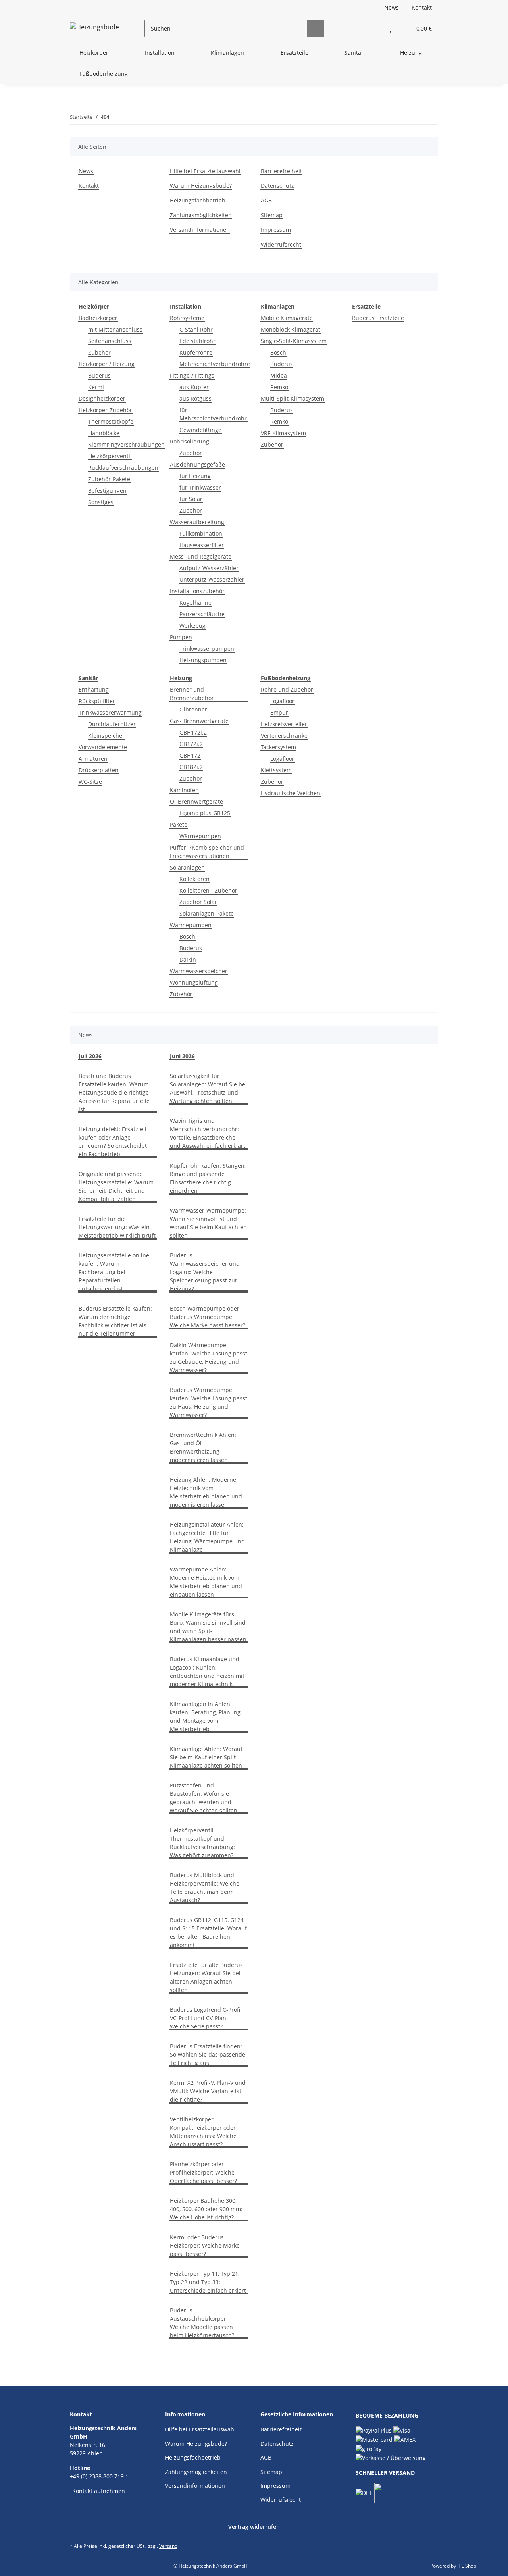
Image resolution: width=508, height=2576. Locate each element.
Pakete (179, 824)
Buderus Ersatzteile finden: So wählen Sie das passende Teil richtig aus (208, 2054)
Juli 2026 (90, 1056)
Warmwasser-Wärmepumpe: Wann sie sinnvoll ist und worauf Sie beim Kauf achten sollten (208, 1223)
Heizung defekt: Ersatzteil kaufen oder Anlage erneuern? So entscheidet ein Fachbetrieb (113, 1141)
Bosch (278, 352)
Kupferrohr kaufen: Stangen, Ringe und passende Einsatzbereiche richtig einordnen (208, 1178)
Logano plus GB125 (205, 813)
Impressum (276, 230)
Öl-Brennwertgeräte (196, 801)
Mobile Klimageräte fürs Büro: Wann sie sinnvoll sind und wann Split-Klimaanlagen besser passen (208, 1627)
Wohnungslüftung (194, 982)
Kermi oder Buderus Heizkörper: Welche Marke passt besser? (205, 2245)
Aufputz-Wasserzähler (209, 568)
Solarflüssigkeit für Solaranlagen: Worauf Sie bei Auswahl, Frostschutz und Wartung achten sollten (208, 1088)
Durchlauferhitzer (112, 724)
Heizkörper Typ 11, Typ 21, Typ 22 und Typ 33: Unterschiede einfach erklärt (208, 2282)
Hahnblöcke (104, 433)
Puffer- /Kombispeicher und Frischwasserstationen (207, 852)
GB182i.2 (191, 767)
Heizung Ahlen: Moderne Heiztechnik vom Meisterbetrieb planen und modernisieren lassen (206, 1492)
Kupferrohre (196, 352)
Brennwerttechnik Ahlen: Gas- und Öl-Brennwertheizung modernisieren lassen (203, 1447)
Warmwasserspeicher (199, 971)
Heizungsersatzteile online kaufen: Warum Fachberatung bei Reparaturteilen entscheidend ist (114, 1272)
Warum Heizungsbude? (201, 186)
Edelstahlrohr (197, 341)
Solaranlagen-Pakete (207, 913)
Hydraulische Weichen (291, 793)
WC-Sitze (90, 782)
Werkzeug (192, 626)
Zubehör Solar (198, 902)
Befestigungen (107, 491)
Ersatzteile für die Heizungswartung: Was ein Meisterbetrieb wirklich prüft (117, 1227)
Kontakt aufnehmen (99, 2491)
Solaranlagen (187, 867)
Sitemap (272, 215)
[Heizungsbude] (94, 28)
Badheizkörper (98, 318)
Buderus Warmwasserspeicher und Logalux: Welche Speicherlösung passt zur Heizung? (205, 1272)
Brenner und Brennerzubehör (192, 694)
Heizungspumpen (203, 660)
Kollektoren (194, 879)
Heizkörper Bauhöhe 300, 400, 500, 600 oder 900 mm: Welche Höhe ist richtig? (206, 2209)
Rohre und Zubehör (287, 689)
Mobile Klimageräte (287, 318)
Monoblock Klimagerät (291, 329)
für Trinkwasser (200, 487)
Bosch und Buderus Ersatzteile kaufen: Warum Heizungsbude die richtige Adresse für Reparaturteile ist (114, 1092)
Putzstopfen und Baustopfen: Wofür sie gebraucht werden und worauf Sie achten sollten (204, 1798)
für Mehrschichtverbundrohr (213, 414)
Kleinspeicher (106, 736)
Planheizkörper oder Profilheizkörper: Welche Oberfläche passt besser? (203, 2172)
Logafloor (282, 701)
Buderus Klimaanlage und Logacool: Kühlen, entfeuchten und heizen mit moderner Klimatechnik (207, 1672)
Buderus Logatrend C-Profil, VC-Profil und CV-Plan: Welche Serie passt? (206, 2018)
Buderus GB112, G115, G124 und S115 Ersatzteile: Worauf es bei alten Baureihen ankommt (208, 1932)
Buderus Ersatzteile (378, 318)
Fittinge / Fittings (192, 375)
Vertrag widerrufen (254, 2527)
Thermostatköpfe (111, 421)
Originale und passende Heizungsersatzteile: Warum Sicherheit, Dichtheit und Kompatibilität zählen (116, 1186)
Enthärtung (94, 689)
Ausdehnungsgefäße (197, 464)
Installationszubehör (197, 591)
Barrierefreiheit (281, 171)
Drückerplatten (99, 770)
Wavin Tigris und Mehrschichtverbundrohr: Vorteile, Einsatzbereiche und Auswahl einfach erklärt (208, 1133)
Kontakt (422, 7)
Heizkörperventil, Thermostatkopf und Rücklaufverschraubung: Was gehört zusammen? (202, 1843)
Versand (168, 2546)
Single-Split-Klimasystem (294, 341)
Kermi (96, 387)
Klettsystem (276, 770)
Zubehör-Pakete (109, 479)
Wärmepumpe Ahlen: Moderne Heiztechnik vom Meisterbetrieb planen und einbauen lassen (206, 1582)
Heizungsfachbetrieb (198, 200)
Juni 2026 (182, 1056)
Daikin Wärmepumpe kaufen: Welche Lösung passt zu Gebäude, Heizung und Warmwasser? (209, 1357)
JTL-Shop (467, 2566)
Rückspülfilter (97, 701)
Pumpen (181, 637)
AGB (266, 200)
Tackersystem (278, 747)
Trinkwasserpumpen (207, 649)
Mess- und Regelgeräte (201, 556)
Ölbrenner (193, 709)
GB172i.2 (191, 744)
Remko (279, 387)
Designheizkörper (102, 398)
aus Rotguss (195, 398)
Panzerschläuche (202, 614)
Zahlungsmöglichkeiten (201, 215)
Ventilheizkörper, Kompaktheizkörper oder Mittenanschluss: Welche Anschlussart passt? (203, 2132)
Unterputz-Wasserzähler (212, 579)
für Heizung (195, 476)
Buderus (99, 375)
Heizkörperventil (110, 456)
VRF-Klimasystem (283, 433)
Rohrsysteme (187, 318)
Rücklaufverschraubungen (123, 468)
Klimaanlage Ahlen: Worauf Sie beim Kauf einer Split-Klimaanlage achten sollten (206, 1757)
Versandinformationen (200, 230)
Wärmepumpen (200, 836)
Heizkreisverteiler (284, 724)
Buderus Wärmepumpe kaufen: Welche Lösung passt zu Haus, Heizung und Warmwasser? (209, 1402)
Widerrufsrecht (281, 244)
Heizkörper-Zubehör (105, 410)
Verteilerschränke (284, 736)
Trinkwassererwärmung (110, 712)
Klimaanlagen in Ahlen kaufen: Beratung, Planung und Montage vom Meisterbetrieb (205, 1716)
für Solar (191, 499)
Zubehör (99, 352)
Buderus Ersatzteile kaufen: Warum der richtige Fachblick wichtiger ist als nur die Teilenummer (115, 1321)
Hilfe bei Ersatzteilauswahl (205, 171)
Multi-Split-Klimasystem (292, 398)
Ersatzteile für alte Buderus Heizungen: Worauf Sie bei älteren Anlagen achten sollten (206, 1977)
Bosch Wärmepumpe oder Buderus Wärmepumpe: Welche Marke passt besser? (208, 1317)
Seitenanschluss (110, 341)
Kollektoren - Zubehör (208, 890)
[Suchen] (315, 28)
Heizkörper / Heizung (107, 364)
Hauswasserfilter (202, 545)
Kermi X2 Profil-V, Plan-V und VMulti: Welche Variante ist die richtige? (208, 2091)
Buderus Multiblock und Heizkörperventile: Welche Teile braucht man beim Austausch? (205, 1888)
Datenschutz (277, 186)
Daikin (188, 959)
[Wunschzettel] (390, 28)
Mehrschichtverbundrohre (215, 364)
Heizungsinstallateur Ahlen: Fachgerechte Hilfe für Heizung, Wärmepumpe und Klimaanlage (207, 1537)
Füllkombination (201, 533)
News (392, 7)
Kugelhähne (195, 603)
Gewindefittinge (200, 430)
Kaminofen (184, 790)
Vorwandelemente (103, 747)
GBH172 (190, 755)
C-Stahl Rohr (196, 329)
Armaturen (93, 759)
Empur (279, 712)
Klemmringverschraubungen (126, 444)
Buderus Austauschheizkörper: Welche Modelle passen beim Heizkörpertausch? (202, 2323)
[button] (374, 28)
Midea (279, 375)
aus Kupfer (194, 387)
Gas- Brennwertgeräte (199, 721)
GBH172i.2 (193, 732)
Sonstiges (101, 502)
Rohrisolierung (190, 441)
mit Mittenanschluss (115, 329)
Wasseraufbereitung (197, 522)
